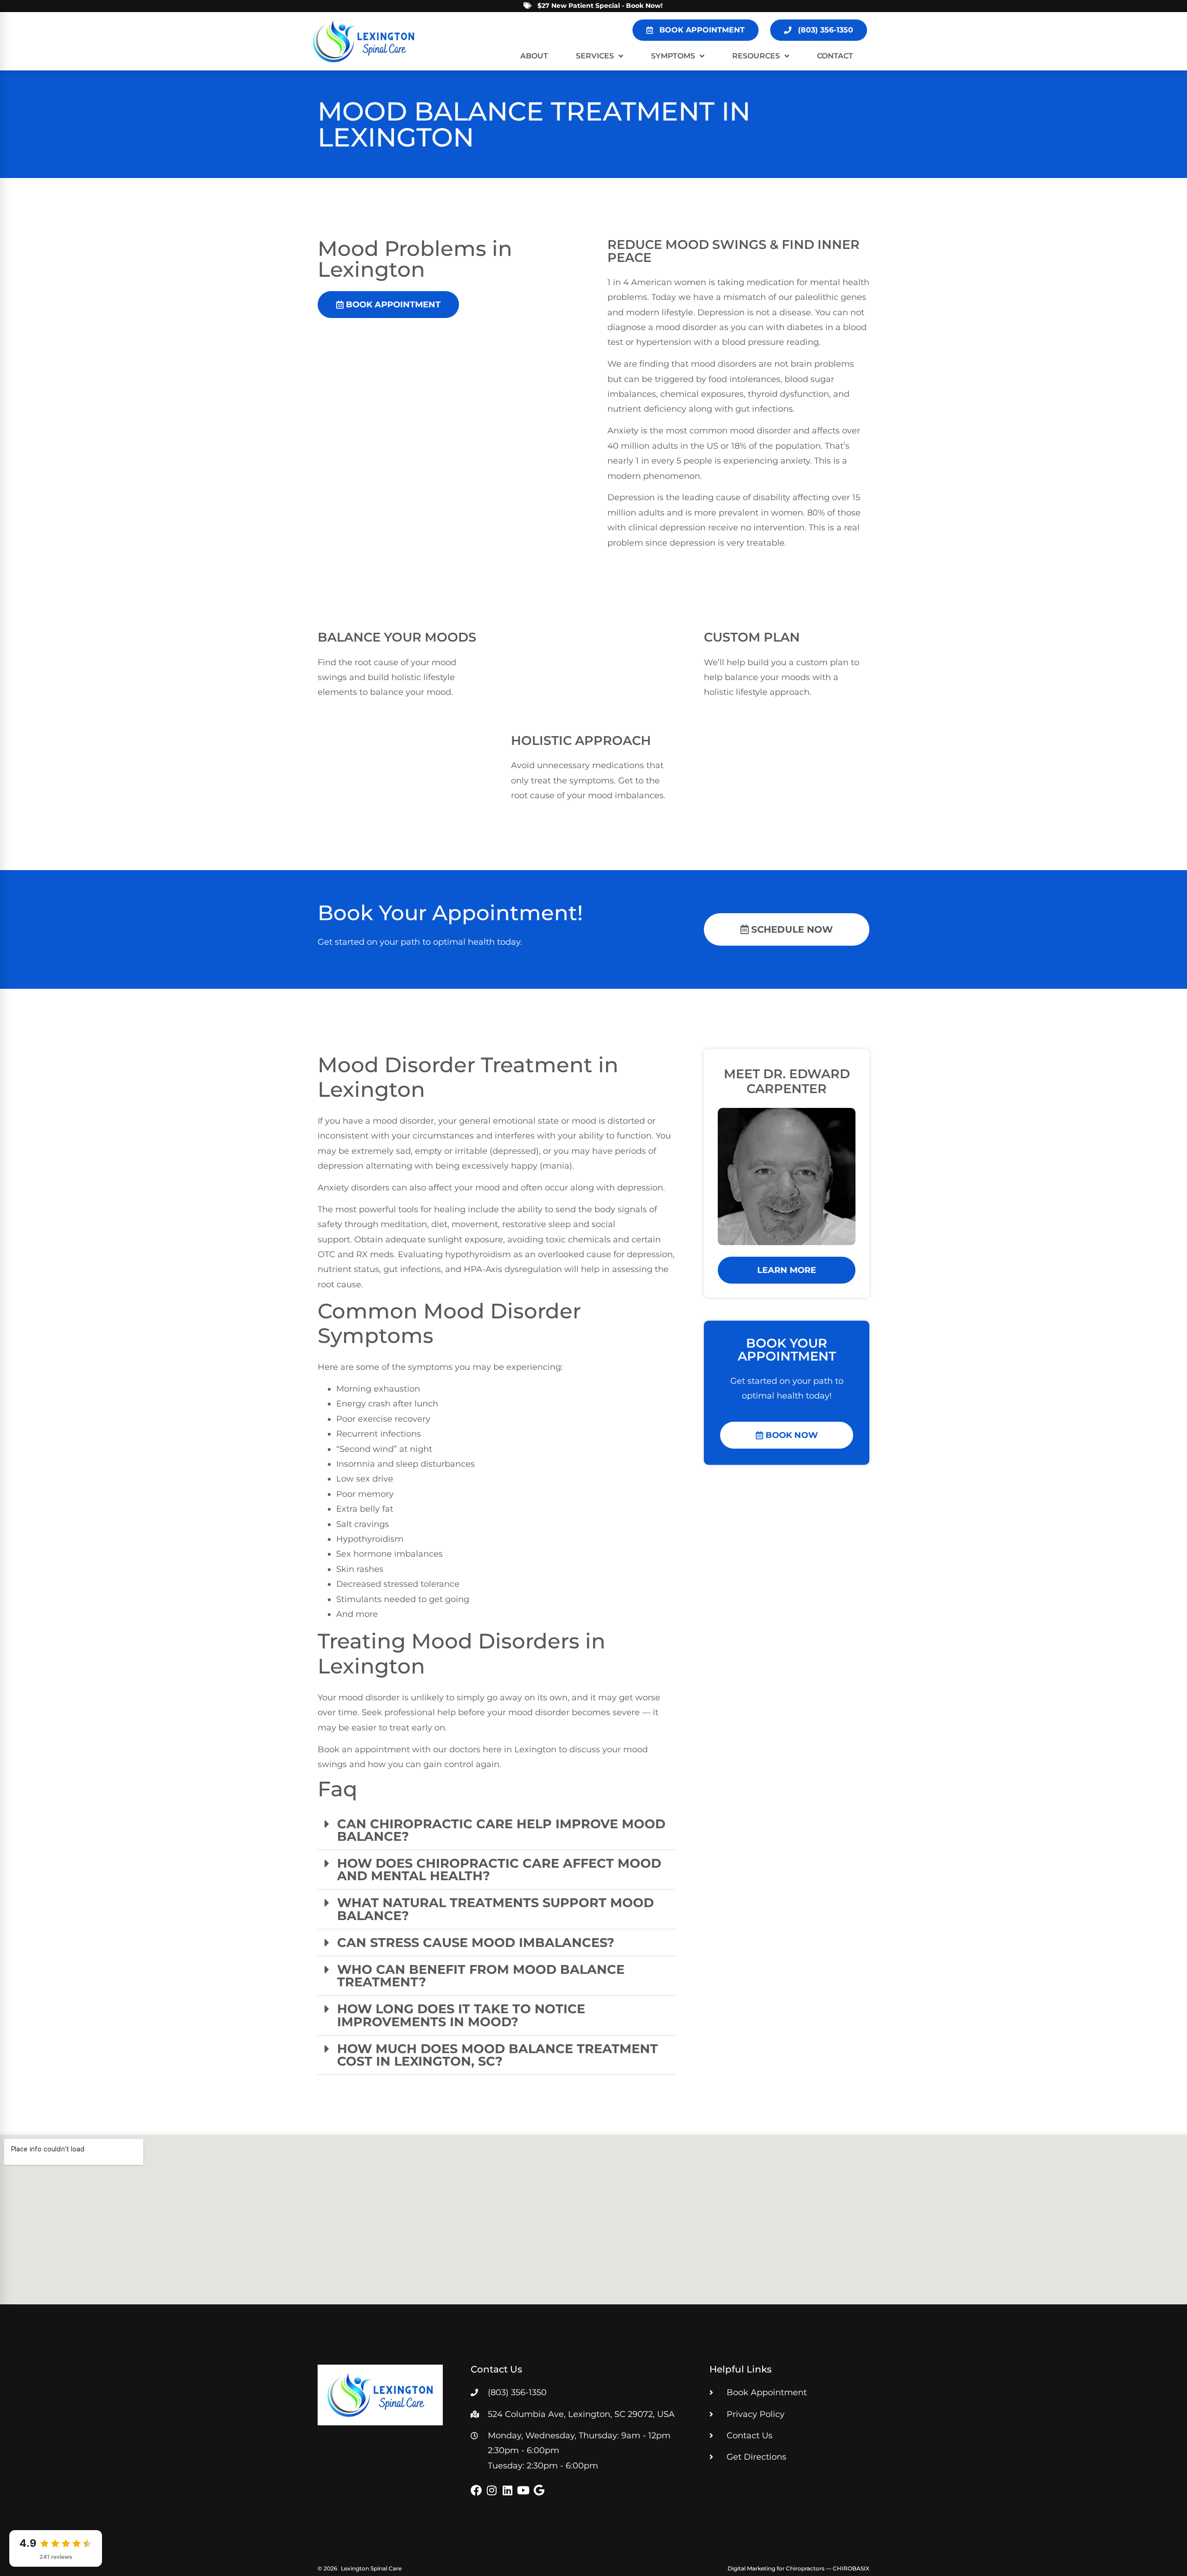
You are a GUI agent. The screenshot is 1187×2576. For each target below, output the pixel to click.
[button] (497, 1830)
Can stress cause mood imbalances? (476, 1943)
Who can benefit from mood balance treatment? (481, 1976)
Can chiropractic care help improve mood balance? (501, 1830)
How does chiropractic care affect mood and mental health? (499, 1870)
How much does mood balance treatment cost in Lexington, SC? (498, 2055)
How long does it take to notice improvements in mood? (461, 2015)
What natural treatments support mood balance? (495, 1909)
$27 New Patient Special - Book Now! (600, 6)
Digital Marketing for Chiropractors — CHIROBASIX (798, 2568)
